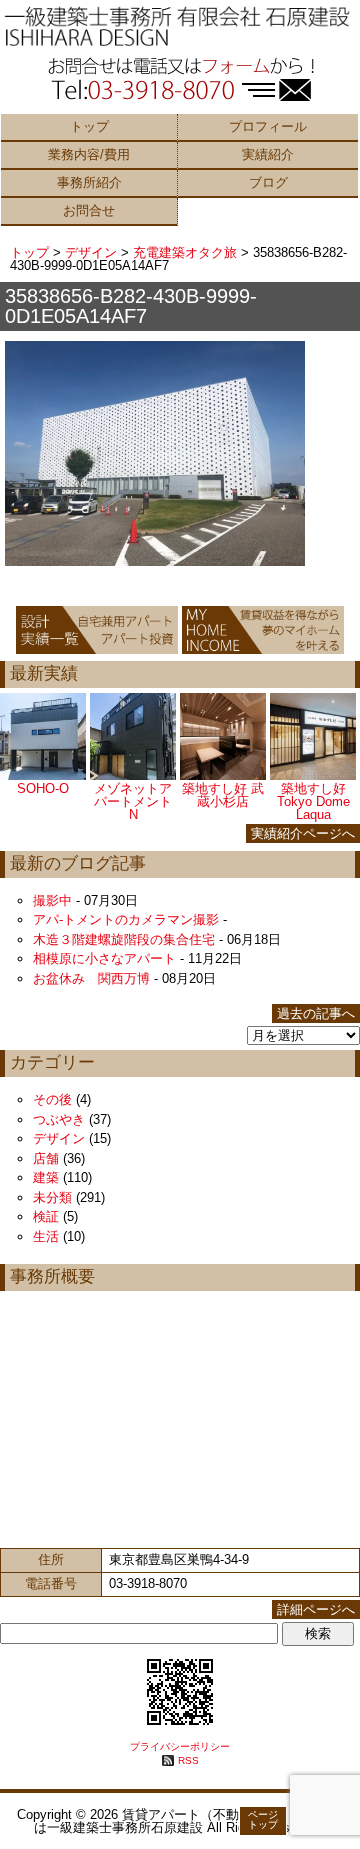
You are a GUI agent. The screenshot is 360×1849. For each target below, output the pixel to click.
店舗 (46, 1158)
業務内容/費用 (89, 154)
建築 (46, 1177)
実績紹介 (268, 154)
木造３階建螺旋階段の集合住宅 (124, 939)
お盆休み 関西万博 (91, 978)
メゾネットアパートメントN (133, 801)
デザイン (91, 252)
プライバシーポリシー (180, 1746)
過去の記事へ (316, 1013)
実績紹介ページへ (303, 833)
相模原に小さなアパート (104, 958)
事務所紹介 (89, 182)
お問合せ (89, 210)
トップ (89, 126)
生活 (46, 1236)
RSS (188, 1760)
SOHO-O (43, 788)
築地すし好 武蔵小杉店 (223, 795)
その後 (52, 1099)
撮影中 (52, 900)
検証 (46, 1216)
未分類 (52, 1197)
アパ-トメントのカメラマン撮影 (126, 919)
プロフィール (268, 126)
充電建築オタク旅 (185, 252)
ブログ (268, 182)
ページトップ (263, 1819)
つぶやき (59, 1119)
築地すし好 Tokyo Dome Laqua (313, 801)
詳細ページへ (316, 1609)
